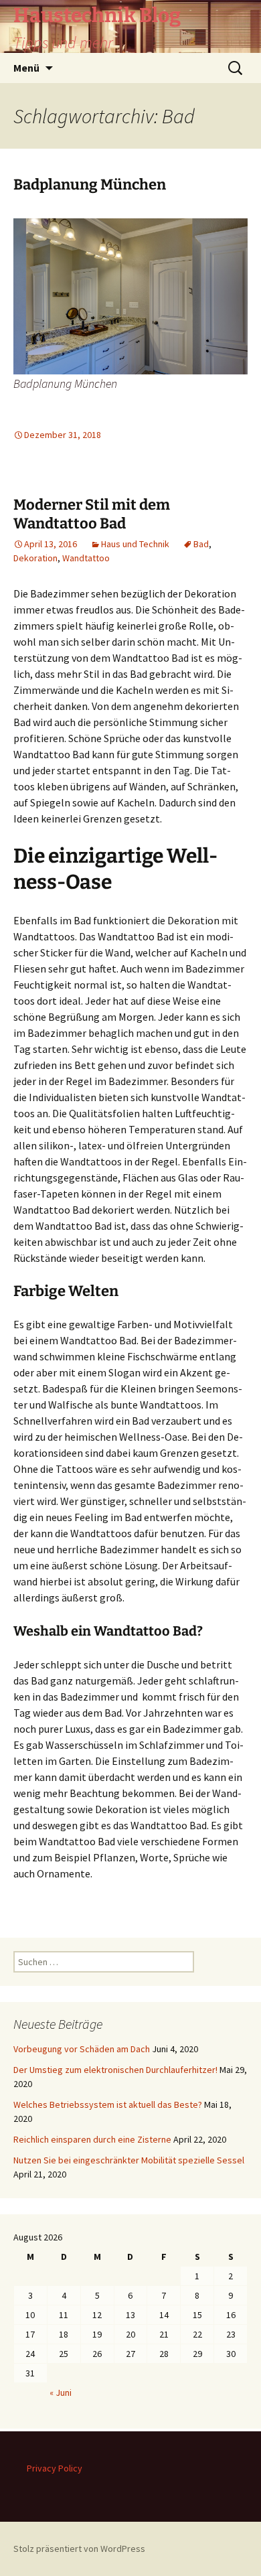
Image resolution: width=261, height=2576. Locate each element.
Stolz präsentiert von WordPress (79, 2549)
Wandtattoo (86, 558)
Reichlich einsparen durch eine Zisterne (92, 2139)
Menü (26, 68)
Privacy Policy (55, 2468)
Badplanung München (90, 185)
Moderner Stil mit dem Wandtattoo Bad (92, 514)
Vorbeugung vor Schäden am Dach (82, 2049)
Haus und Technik (135, 544)
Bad (201, 544)
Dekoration (35, 558)
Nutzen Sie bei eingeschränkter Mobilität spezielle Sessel (129, 2160)
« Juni (61, 2392)
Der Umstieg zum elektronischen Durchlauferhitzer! (115, 2070)
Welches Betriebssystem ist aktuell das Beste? (108, 2104)
